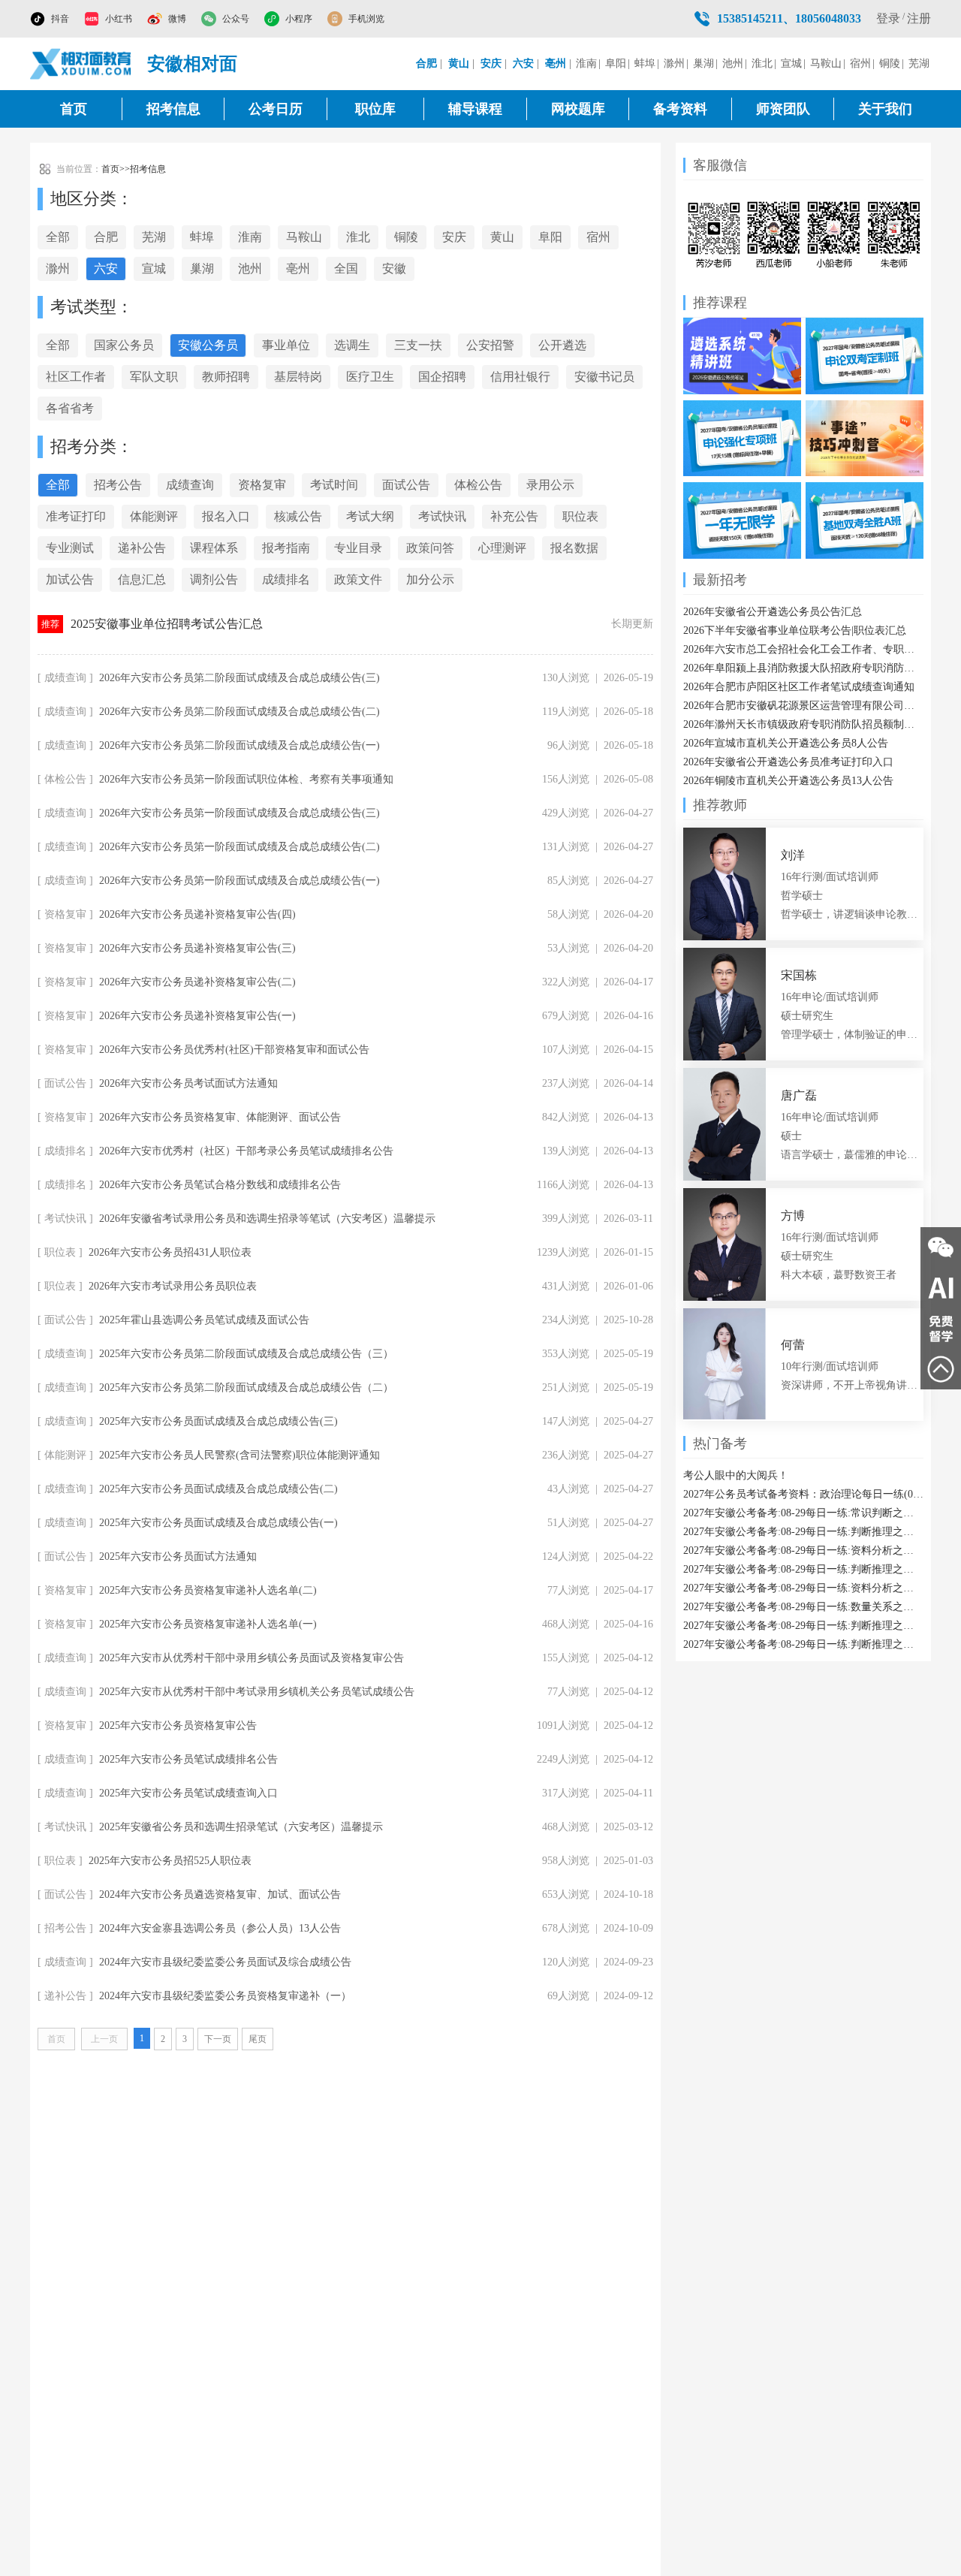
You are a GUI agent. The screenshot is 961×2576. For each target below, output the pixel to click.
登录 (888, 18)
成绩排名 (286, 579)
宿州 (860, 63)
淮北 (762, 63)
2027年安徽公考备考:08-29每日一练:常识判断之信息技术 (803, 1513)
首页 (74, 109)
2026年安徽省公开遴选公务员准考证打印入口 (788, 762)
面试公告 (406, 485)
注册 (919, 18)
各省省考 (70, 408)
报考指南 (286, 548)
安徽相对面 (192, 64)
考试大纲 (370, 516)
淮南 (586, 63)
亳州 (298, 268)
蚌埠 (645, 63)
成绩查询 (190, 485)
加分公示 (430, 579)
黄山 (502, 237)
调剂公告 (214, 579)
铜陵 (890, 63)
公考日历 (276, 109)
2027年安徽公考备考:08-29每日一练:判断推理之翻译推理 (803, 1644)
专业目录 (358, 548)
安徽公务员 (208, 345)
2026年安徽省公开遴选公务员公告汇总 (773, 612)
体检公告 (478, 485)
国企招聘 (442, 377)
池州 (733, 63)
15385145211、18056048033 (789, 18)
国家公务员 (124, 345)
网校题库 (578, 109)
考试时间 (334, 485)
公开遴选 (562, 345)
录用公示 (550, 485)
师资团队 (783, 109)
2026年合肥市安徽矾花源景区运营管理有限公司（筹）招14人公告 (803, 706)
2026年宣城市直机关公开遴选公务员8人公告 (786, 743)
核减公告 (298, 516)
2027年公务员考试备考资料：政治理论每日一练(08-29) (803, 1494)
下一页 (218, 2039)
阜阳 (616, 63)
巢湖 (703, 63)
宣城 (791, 63)
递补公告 (142, 548)
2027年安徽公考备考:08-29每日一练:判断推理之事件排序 (803, 1569)
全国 (346, 268)
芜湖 (919, 63)
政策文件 (358, 579)
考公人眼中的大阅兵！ (736, 1475)
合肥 (106, 237)
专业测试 (70, 548)
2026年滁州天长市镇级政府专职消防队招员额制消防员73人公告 (803, 724)
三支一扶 (418, 345)
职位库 (375, 109)
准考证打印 (76, 516)
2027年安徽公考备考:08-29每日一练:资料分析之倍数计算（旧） (803, 1550)
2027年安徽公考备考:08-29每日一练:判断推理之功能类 (803, 1626)
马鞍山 (826, 63)
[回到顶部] (941, 1369)
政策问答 (430, 548)
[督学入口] (941, 1329)
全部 (58, 237)
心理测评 (502, 548)
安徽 (394, 268)
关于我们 (885, 109)
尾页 (258, 2039)
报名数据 (574, 548)
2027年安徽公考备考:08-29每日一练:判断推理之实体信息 (803, 1532)
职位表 (580, 516)
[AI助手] (941, 1288)
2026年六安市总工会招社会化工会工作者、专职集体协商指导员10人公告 (803, 649)
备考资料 (680, 109)
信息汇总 (142, 579)
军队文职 (154, 377)
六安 (106, 268)
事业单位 (286, 345)
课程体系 (214, 548)
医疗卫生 (370, 377)
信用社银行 (520, 377)
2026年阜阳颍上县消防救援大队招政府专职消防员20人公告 (803, 668)
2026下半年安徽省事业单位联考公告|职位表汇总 (795, 630)
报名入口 (226, 516)
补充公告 (514, 516)
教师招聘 (226, 377)
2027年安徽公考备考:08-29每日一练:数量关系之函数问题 (803, 1607)
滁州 (674, 63)
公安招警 (490, 345)
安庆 (454, 237)
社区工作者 (76, 377)
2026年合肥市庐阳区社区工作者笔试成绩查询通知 (799, 687)
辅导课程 (475, 109)
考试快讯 (442, 516)
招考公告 (118, 485)
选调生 (352, 345)
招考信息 (173, 109)
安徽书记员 (604, 377)
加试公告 (70, 579)
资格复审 (262, 485)
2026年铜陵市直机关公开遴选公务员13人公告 (788, 781)
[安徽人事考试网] (81, 64)
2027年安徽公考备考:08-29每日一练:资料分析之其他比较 (803, 1588)
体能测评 (154, 516)
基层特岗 (298, 377)
